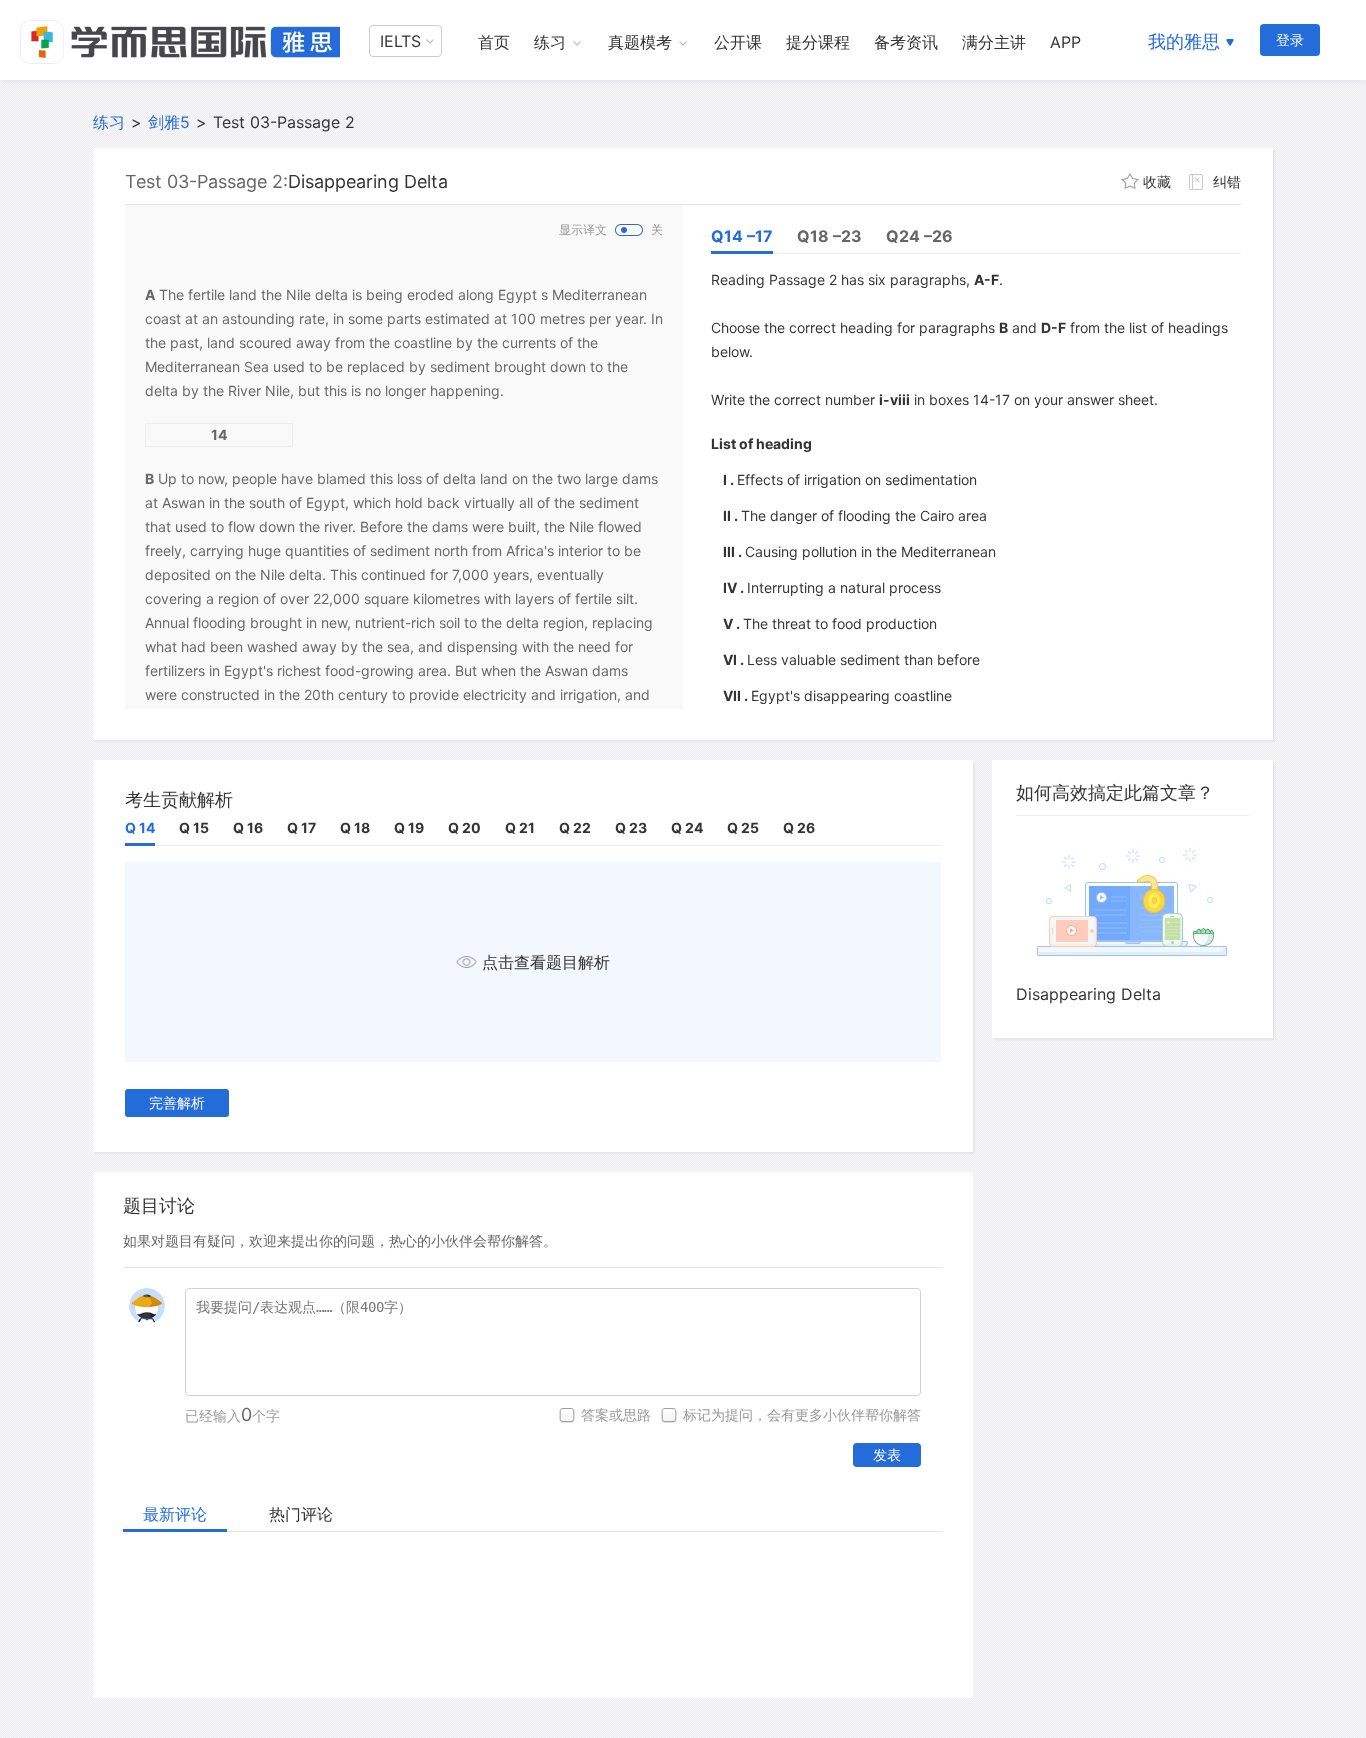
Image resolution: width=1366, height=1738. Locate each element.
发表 (887, 1454)
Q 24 (687, 827)
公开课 (738, 42)
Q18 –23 (829, 236)
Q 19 (409, 827)
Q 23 (631, 827)
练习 (550, 42)
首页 (494, 42)
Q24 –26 (919, 236)
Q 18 (355, 827)
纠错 (1227, 181)
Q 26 (799, 827)
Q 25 (743, 827)
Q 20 (464, 827)
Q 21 (520, 827)
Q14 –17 (742, 236)
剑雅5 (169, 122)
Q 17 (301, 827)
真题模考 (640, 42)
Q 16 (248, 827)
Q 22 (575, 827)
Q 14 (140, 827)
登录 (1290, 39)
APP (1065, 42)
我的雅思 (1184, 41)
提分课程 (818, 42)
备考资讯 (906, 42)
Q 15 (194, 827)
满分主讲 (994, 42)
